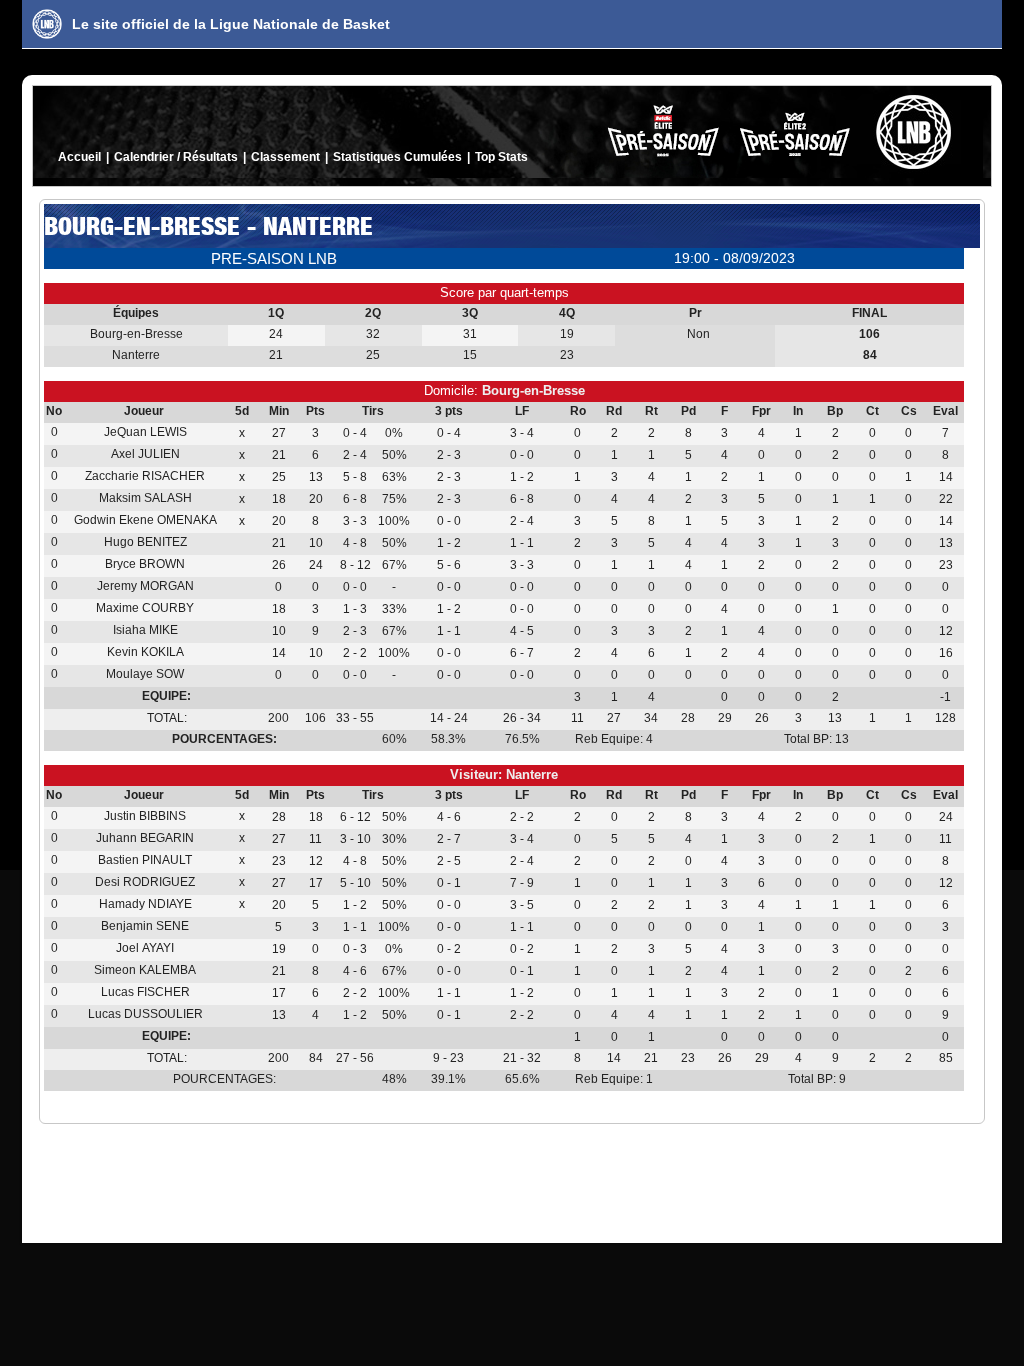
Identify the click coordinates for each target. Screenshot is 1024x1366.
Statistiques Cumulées (397, 157)
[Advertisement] (512, 1179)
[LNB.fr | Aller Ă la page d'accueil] (47, 24)
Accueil (79, 157)
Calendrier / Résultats (176, 157)
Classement (285, 157)
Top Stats (501, 157)
